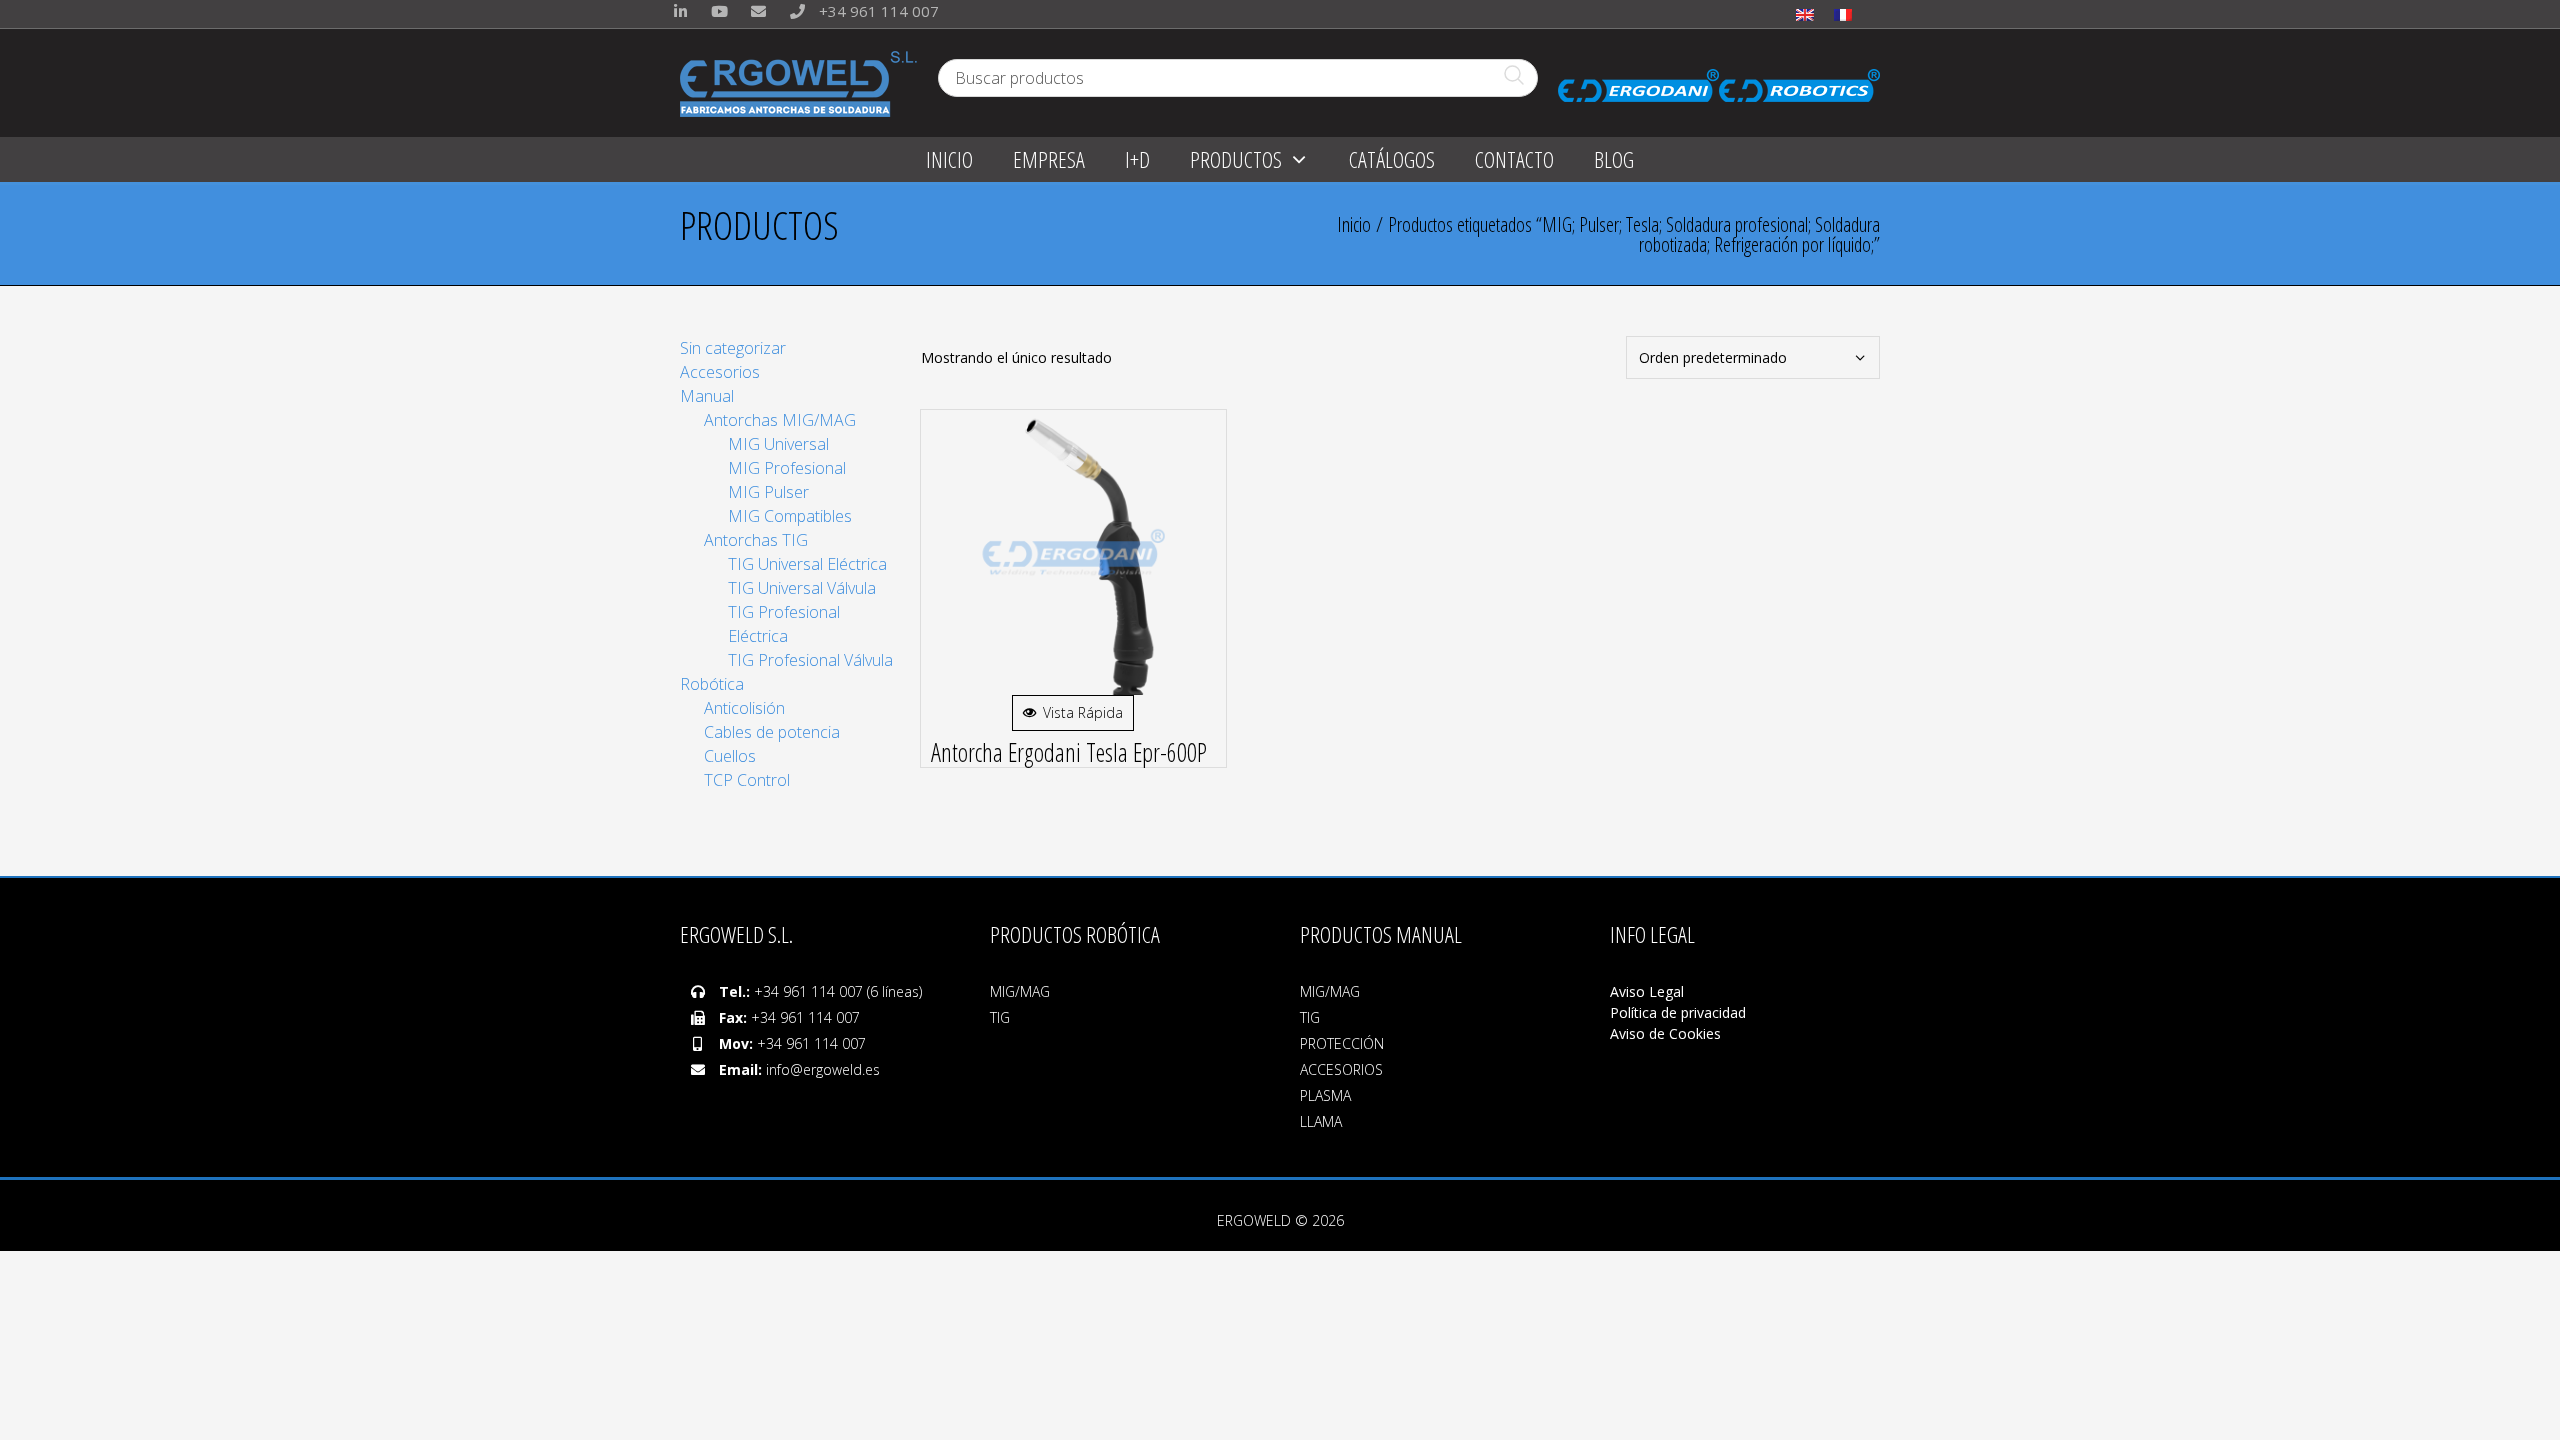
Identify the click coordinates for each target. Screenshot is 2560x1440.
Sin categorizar (733, 348)
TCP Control (747, 780)
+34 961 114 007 (877, 11)
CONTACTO (1514, 159)
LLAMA (1321, 1121)
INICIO (949, 159)
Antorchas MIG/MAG (780, 420)
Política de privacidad (1678, 1012)
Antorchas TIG (756, 540)
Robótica (712, 684)
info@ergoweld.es (823, 1069)
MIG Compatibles (790, 516)
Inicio (1354, 224)
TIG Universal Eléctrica (807, 564)
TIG (1000, 1017)
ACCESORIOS (1341, 1069)
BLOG (1614, 159)
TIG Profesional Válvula (810, 660)
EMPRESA (1049, 159)
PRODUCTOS (1236, 159)
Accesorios (720, 372)
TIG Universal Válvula (802, 588)
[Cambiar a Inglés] (1805, 14)
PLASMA (1325, 1095)
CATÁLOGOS (1392, 159)
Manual (707, 396)
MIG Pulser (768, 492)
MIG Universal (778, 444)
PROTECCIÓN (1342, 1043)
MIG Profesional (787, 468)
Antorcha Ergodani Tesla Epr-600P (1069, 752)
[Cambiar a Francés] (1843, 14)
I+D (1137, 159)
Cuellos (730, 756)
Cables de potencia (772, 732)
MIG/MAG (1020, 991)
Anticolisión (744, 708)
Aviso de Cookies (1665, 1033)
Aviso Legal (1649, 991)
